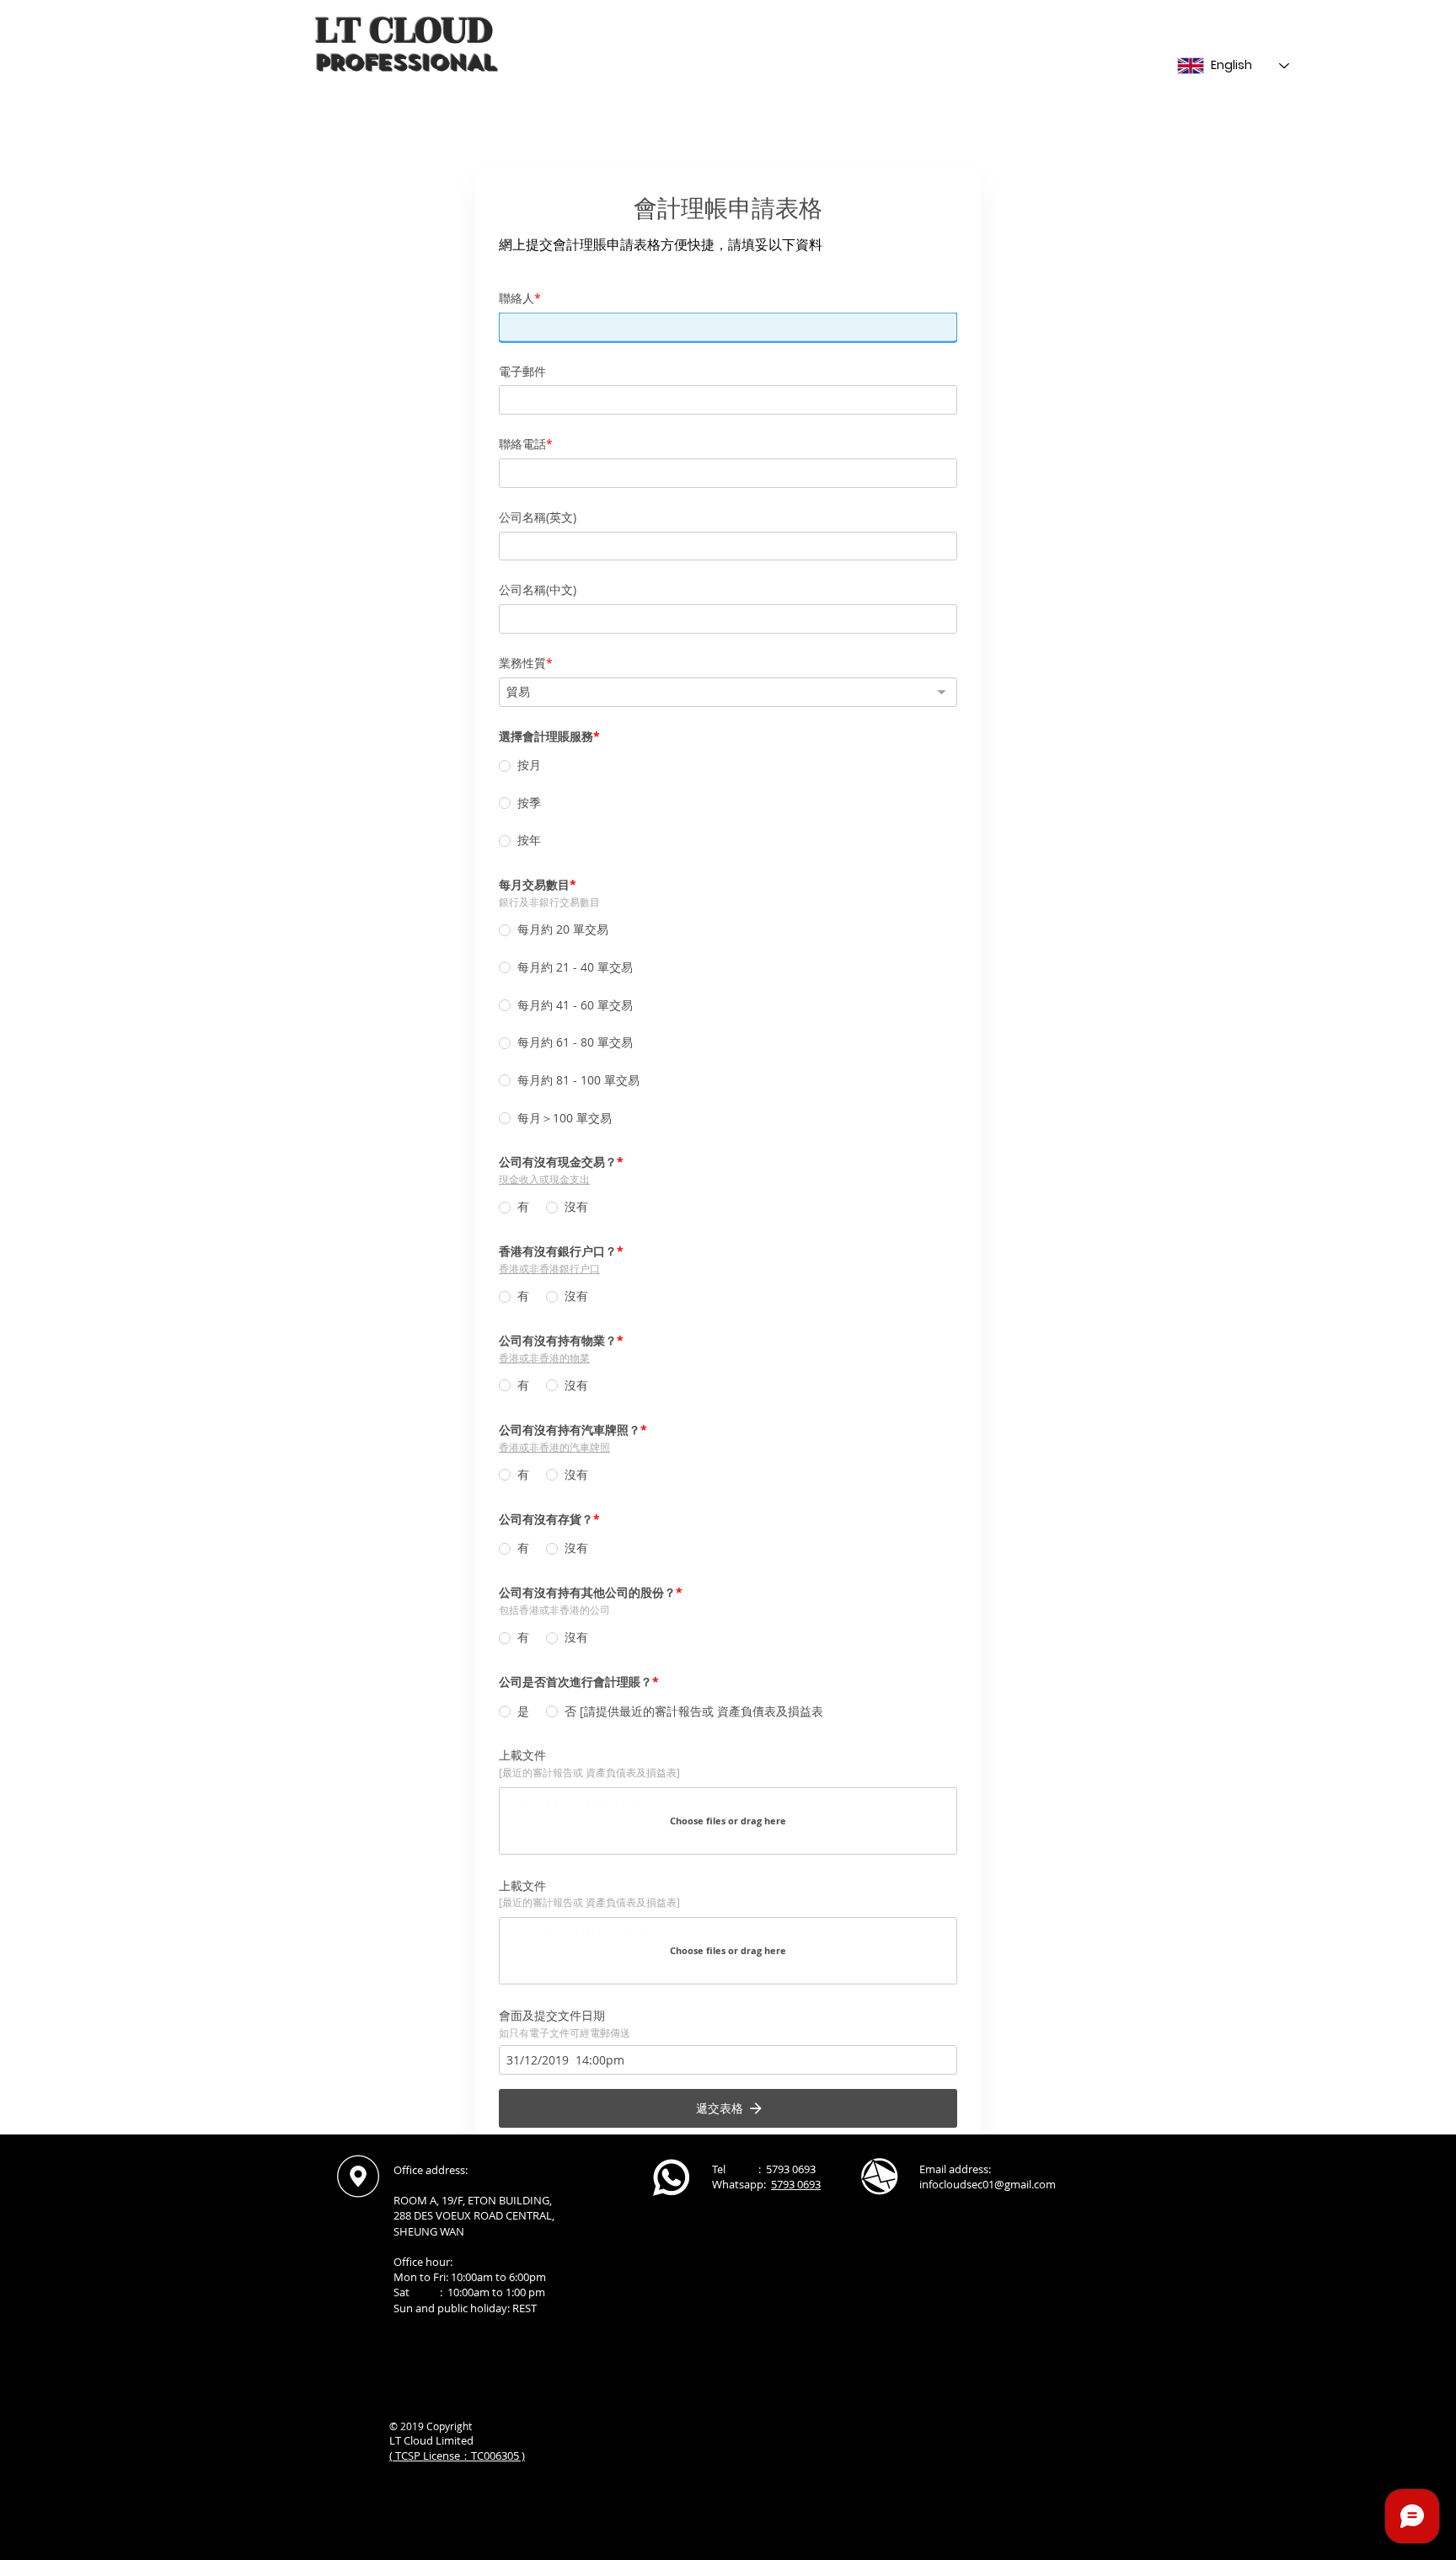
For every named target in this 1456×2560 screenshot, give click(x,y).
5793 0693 (796, 2184)
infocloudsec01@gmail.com (988, 2184)
